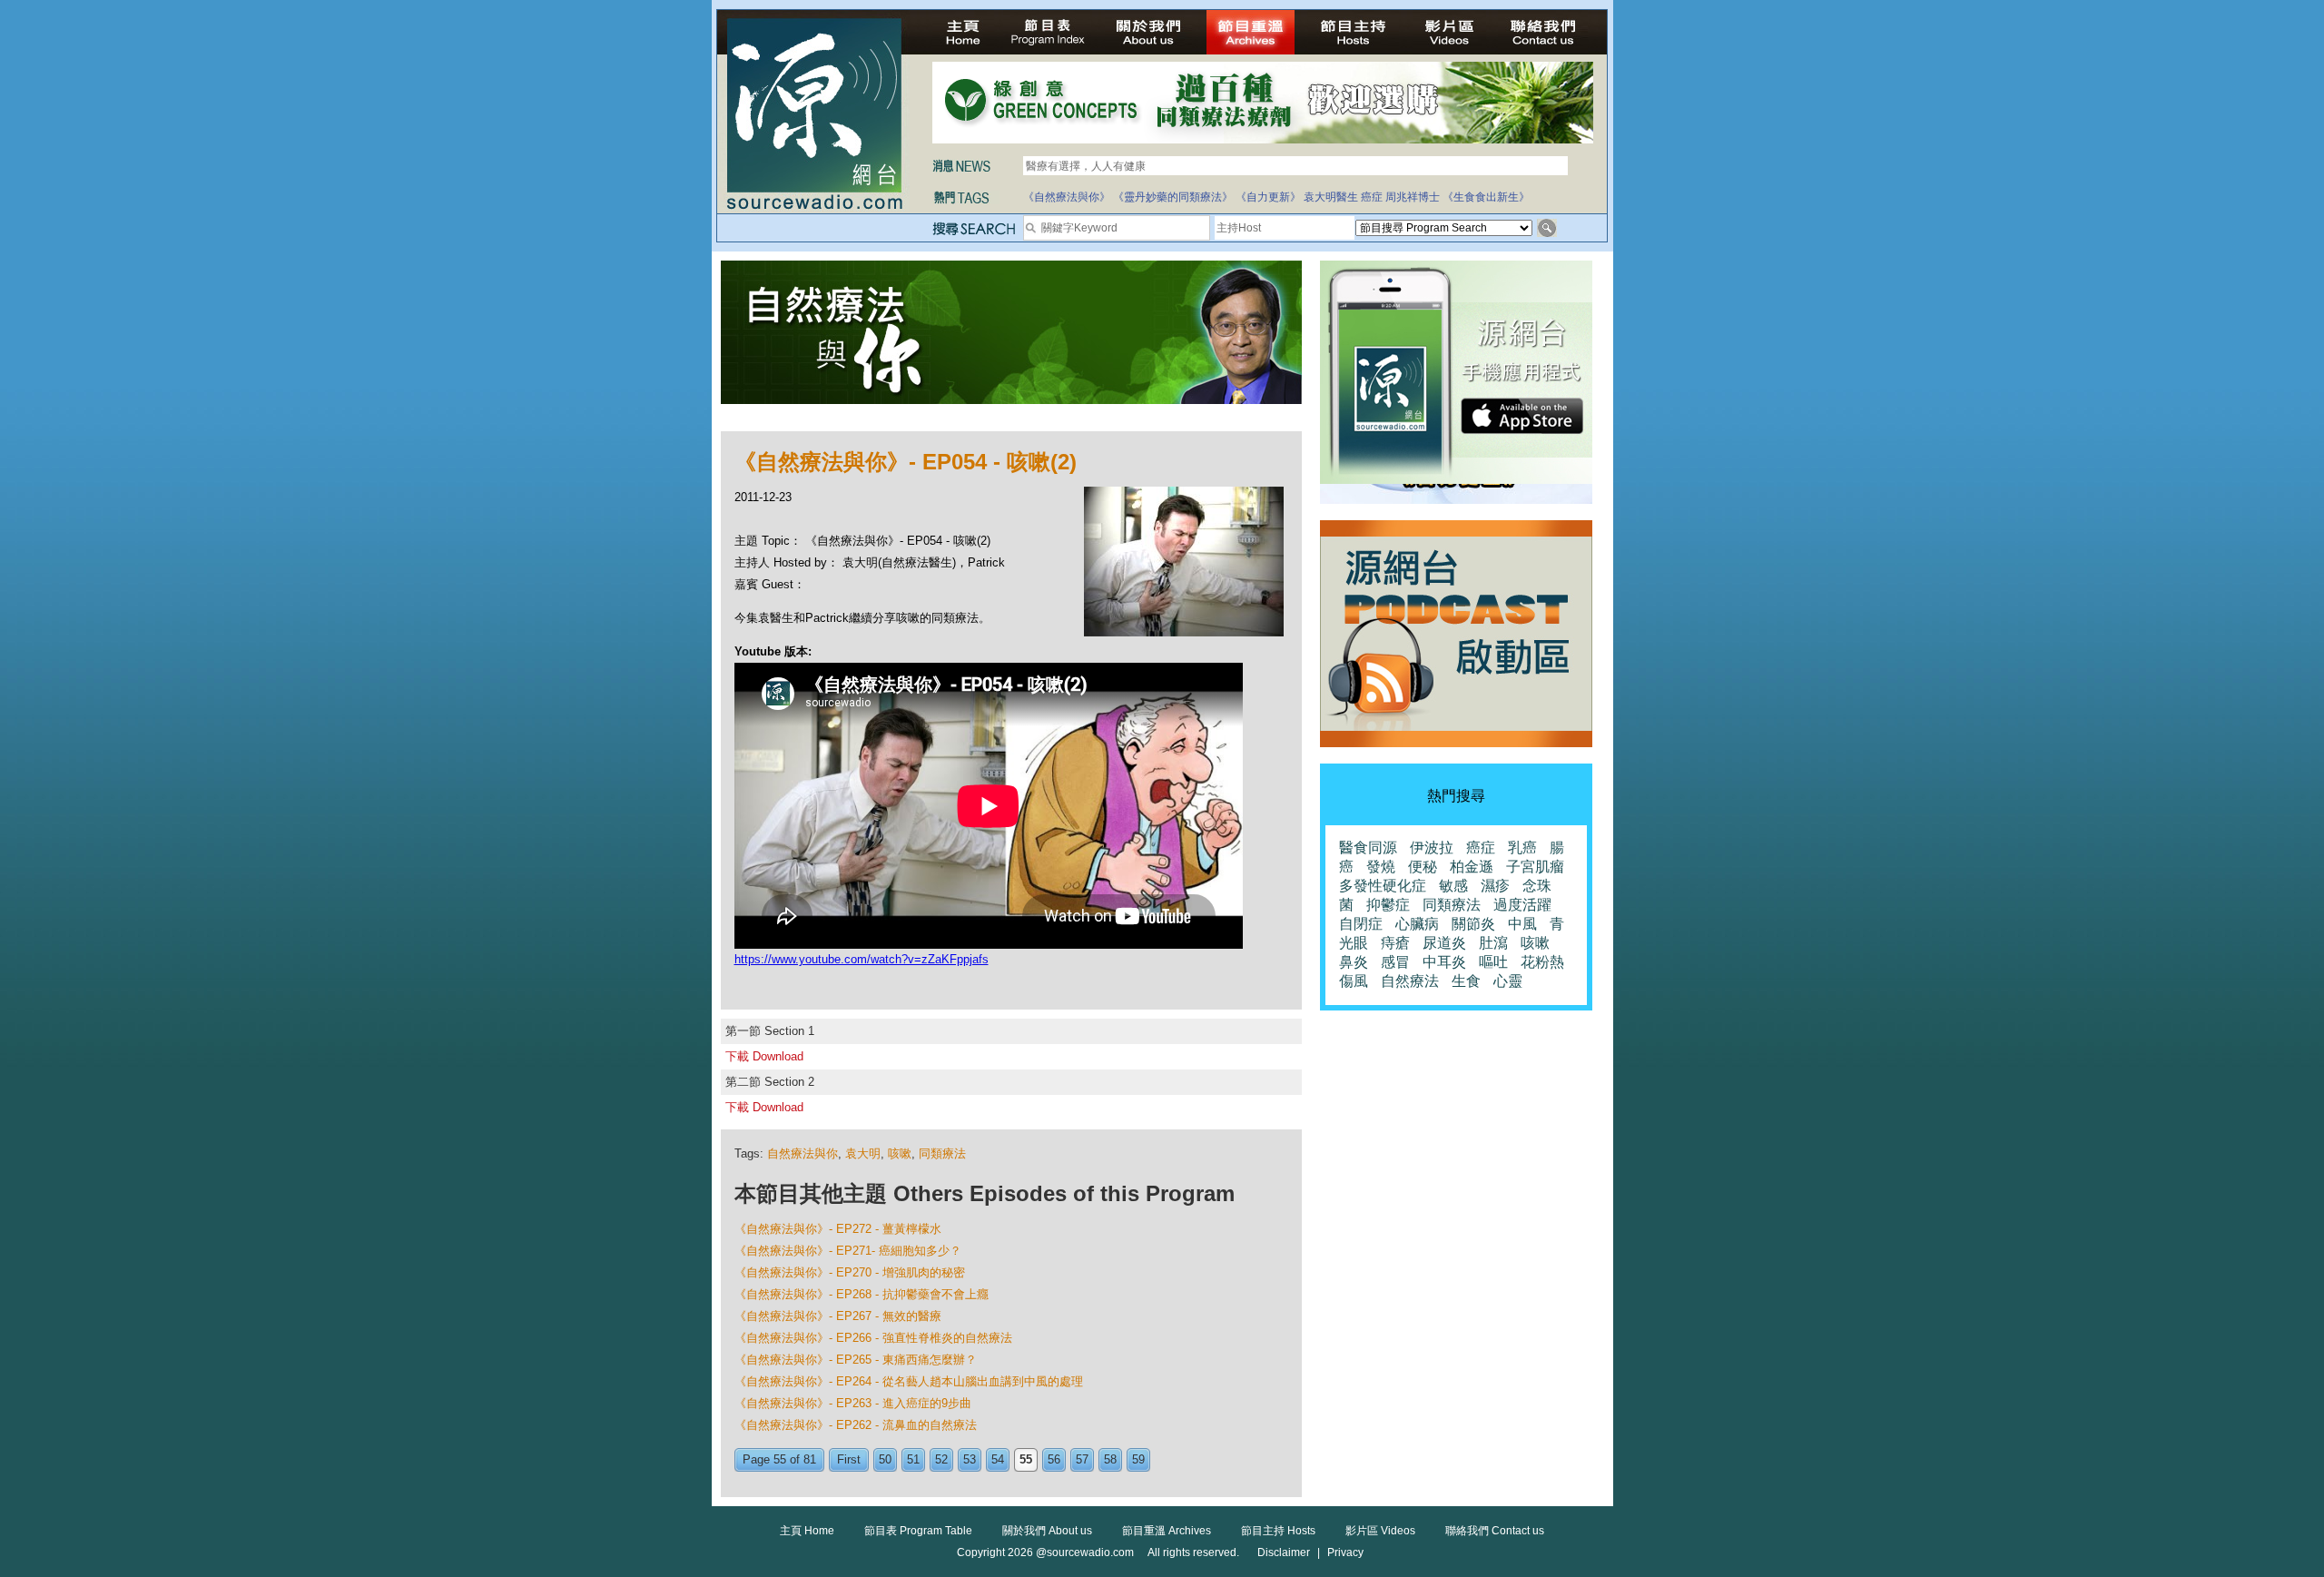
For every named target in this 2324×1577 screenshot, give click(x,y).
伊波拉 (1432, 848)
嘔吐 (1493, 962)
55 (1026, 1459)
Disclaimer (1284, 1552)
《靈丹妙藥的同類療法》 (1173, 197)
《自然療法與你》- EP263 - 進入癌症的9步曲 (853, 1403)
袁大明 (863, 1153)
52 (941, 1459)
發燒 (1381, 867)
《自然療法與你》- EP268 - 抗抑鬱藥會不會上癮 (862, 1294)
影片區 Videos (1380, 1531)
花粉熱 (1542, 962)
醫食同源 (1368, 848)
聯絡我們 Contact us (1495, 1531)
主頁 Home (807, 1531)
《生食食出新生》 (1486, 197)
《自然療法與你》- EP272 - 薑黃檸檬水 (838, 1229)
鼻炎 (1354, 962)
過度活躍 (1522, 905)
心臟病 (1417, 924)
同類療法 (942, 1153)
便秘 (1423, 867)
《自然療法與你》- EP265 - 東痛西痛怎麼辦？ (856, 1360)
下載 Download (764, 1056)
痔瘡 (1395, 943)
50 (885, 1459)
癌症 (1372, 197)
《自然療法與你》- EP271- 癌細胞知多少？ (848, 1251)
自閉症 (1361, 924)
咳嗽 (900, 1153)
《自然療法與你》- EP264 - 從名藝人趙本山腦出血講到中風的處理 (909, 1381)
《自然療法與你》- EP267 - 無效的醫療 (838, 1316)
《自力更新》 (1268, 197)
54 (998, 1459)
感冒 (1395, 962)
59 (1138, 1459)
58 (1110, 1459)
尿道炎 (1444, 943)
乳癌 (1522, 848)
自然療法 (1410, 981)
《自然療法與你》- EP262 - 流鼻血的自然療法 (856, 1425)
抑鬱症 (1388, 905)
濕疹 (1495, 886)
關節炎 (1473, 924)
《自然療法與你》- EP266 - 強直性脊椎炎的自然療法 (873, 1338)
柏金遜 (1472, 867)
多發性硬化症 (1383, 886)
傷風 (1354, 981)
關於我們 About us (1047, 1531)
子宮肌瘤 (1535, 867)
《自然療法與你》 (1067, 197)
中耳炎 (1444, 962)
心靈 (1508, 981)
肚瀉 (1493, 943)
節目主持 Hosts (1278, 1531)
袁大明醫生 (1331, 197)
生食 (1466, 981)
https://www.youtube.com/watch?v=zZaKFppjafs (862, 959)
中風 (1522, 924)
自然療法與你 (803, 1153)
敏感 (1453, 886)
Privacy (1345, 1552)
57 (1082, 1459)
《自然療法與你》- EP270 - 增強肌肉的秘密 (850, 1272)
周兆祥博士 (1413, 197)
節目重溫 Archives (1167, 1531)
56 (1054, 1459)
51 (913, 1459)
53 (970, 1459)
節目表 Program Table (918, 1531)
